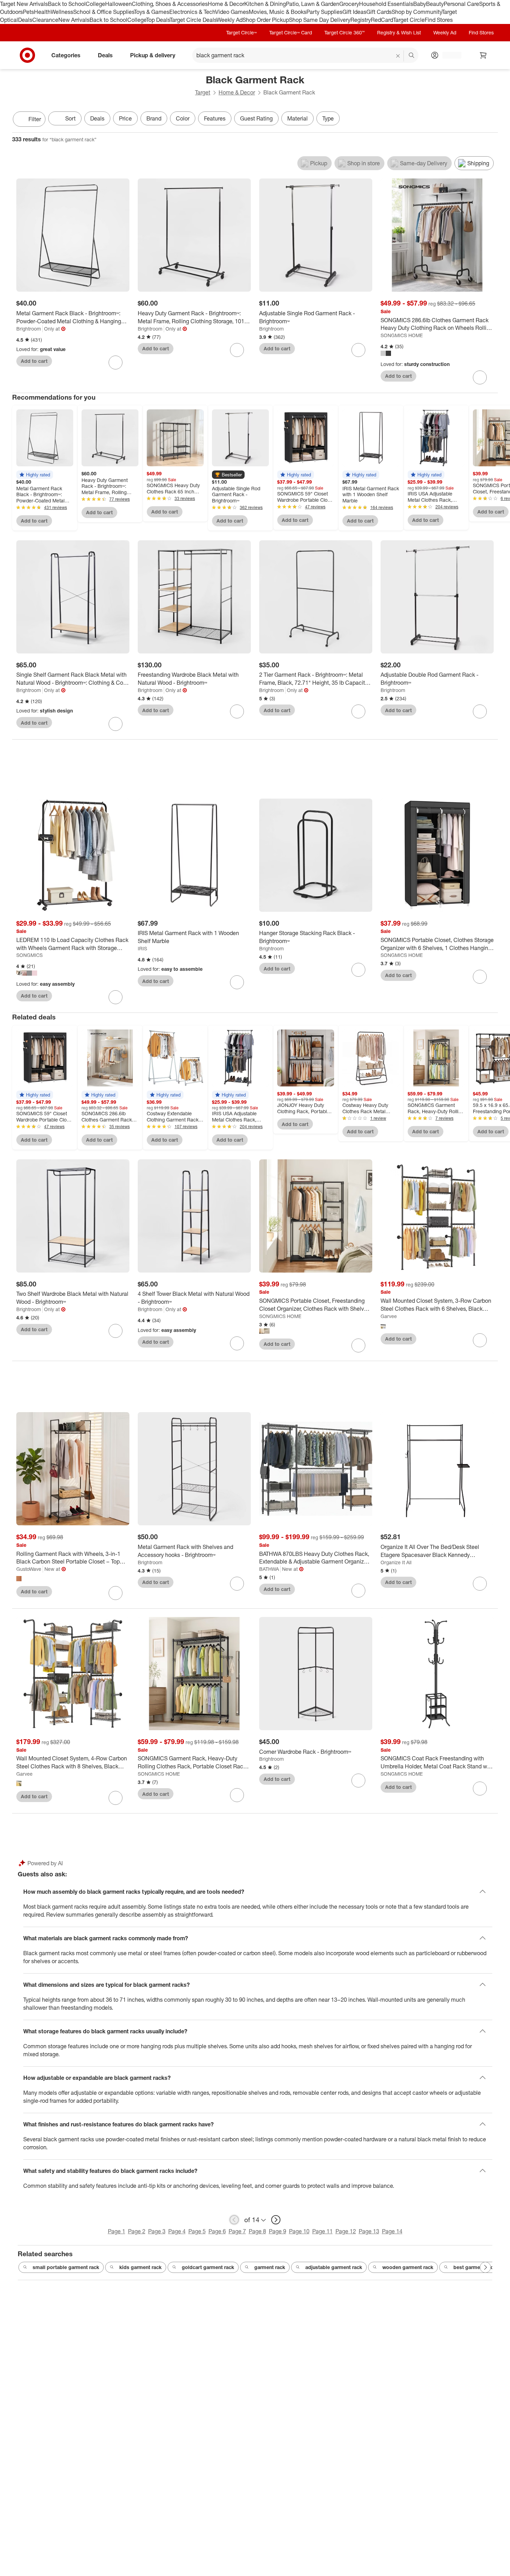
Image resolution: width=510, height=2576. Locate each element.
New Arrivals (74, 20)
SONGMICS (29, 955)
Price (125, 118)
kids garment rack (141, 2267)
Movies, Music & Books (278, 12)
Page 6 (217, 2231)
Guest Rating (256, 118)
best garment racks (476, 2267)
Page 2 (137, 2231)
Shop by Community (417, 12)
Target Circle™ (241, 32)
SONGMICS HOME (402, 335)
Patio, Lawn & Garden (313, 4)
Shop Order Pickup (266, 20)
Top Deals (158, 20)
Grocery (349, 4)
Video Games (232, 12)
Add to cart (34, 361)
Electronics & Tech (192, 12)
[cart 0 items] (483, 55)
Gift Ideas (354, 12)
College (95, 4)
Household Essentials (386, 4)
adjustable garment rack (334, 2267)
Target (203, 92)
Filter (35, 119)
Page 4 (177, 2231)
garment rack (270, 2267)
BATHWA (269, 1569)
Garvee (389, 1316)
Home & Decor (226, 4)
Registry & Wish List (399, 32)
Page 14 (392, 2231)
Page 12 (346, 2231)
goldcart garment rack (208, 2267)
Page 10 (299, 2231)
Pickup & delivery (153, 55)
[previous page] (234, 2220)
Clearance (45, 20)
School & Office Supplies (104, 12)
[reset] (398, 56)
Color (183, 118)
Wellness (62, 12)
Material (297, 118)
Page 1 (117, 2231)
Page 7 (237, 2231)
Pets (28, 12)
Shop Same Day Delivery (320, 20)
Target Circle (409, 20)
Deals (25, 20)
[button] (35, 475)
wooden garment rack (408, 2267)
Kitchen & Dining (265, 4)
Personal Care (461, 4)
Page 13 (369, 2231)
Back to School (67, 4)
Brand (154, 118)
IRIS (142, 948)
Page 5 (197, 2231)
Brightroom (29, 329)
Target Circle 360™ (345, 32)
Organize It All (396, 1562)
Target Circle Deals (193, 20)
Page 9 (278, 2231)
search (412, 56)
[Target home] (27, 55)
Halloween (118, 4)
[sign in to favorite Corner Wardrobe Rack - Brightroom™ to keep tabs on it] (358, 1781)
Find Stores (439, 20)
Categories (66, 55)
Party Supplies (324, 12)
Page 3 (157, 2231)
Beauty (435, 4)
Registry (361, 20)
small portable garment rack (66, 2267)
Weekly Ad (229, 20)
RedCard (382, 20)
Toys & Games (152, 12)
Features (215, 118)
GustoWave (29, 1569)
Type (328, 118)
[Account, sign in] (448, 55)
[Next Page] (491, 120)
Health (42, 12)
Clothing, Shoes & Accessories (170, 4)
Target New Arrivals (24, 4)
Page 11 (322, 2231)
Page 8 (257, 2231)
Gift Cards (379, 12)
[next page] (276, 2220)
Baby (420, 4)
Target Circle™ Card (291, 32)
